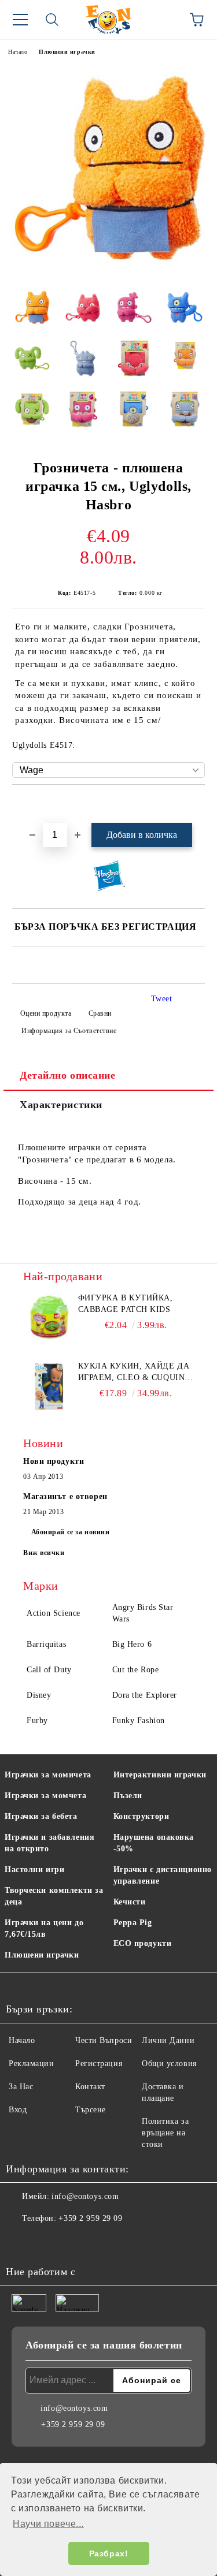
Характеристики (61, 1105)
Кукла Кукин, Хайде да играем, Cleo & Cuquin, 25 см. (134, 1373)
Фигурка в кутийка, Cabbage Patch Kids (126, 1304)
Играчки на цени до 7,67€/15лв (44, 1928)
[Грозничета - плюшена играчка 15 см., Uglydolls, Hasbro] (108, 271)
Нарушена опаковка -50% (154, 1843)
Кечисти (130, 1902)
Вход (18, 2110)
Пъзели (128, 1796)
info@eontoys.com (85, 2196)
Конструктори (141, 1816)
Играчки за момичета (48, 1775)
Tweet (162, 999)
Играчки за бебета (41, 1816)
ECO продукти (143, 1943)
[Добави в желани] (196, 804)
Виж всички (44, 1553)
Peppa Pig (133, 1923)
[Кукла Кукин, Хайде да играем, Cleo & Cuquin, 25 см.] (49, 1386)
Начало (18, 52)
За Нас (21, 2087)
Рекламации (32, 2064)
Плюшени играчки (67, 52)
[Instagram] (46, 2242)
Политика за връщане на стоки (165, 2133)
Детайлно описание (68, 1075)
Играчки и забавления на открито (49, 1843)
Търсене (91, 2110)
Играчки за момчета (45, 1796)
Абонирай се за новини (71, 1532)
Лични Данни (168, 2040)
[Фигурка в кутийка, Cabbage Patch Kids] (49, 1318)
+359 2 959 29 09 (90, 2218)
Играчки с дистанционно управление (163, 1875)
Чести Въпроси (104, 2040)
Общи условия (169, 2064)
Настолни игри (34, 1869)
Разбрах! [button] (108, 2553)
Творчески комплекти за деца (54, 1896)
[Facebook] (21, 2242)
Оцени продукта (46, 1013)
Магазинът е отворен (65, 1496)
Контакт (90, 2087)
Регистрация (99, 2064)
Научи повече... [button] (48, 2524)
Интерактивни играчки (160, 1775)
